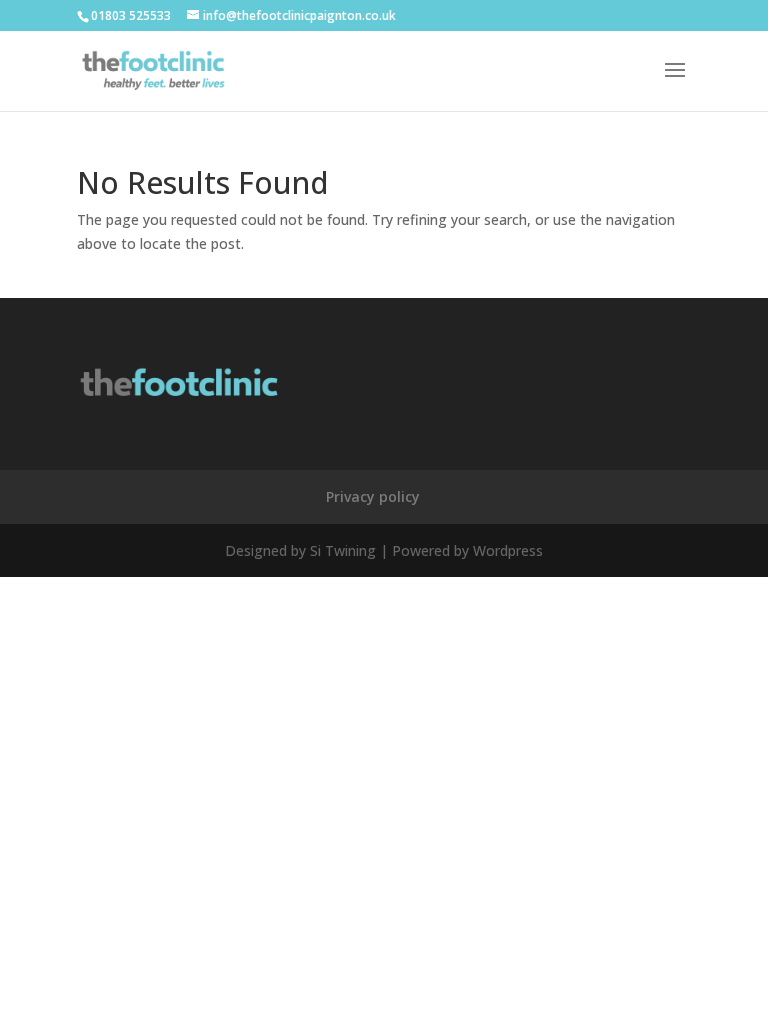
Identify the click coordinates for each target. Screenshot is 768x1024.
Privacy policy (373, 496)
